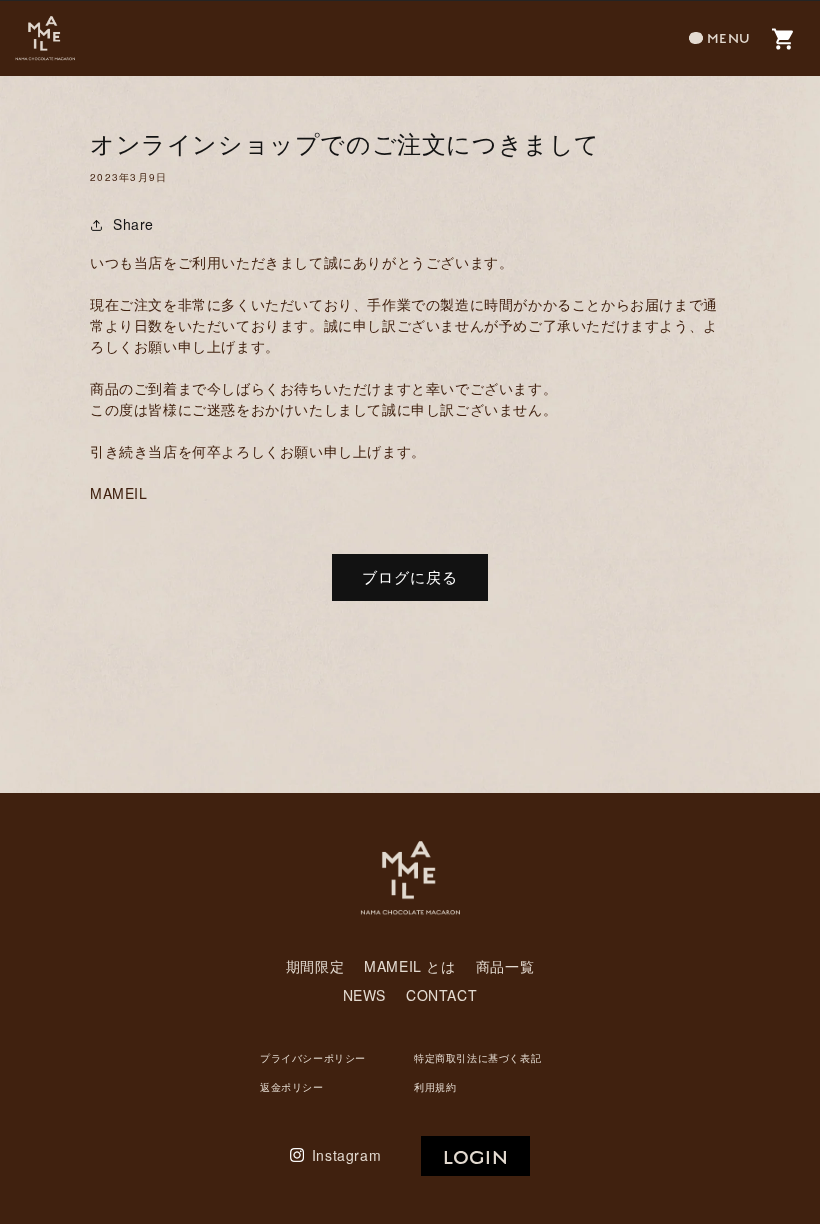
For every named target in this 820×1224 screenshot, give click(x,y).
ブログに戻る (410, 576)
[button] (720, 38)
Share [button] (133, 224)
